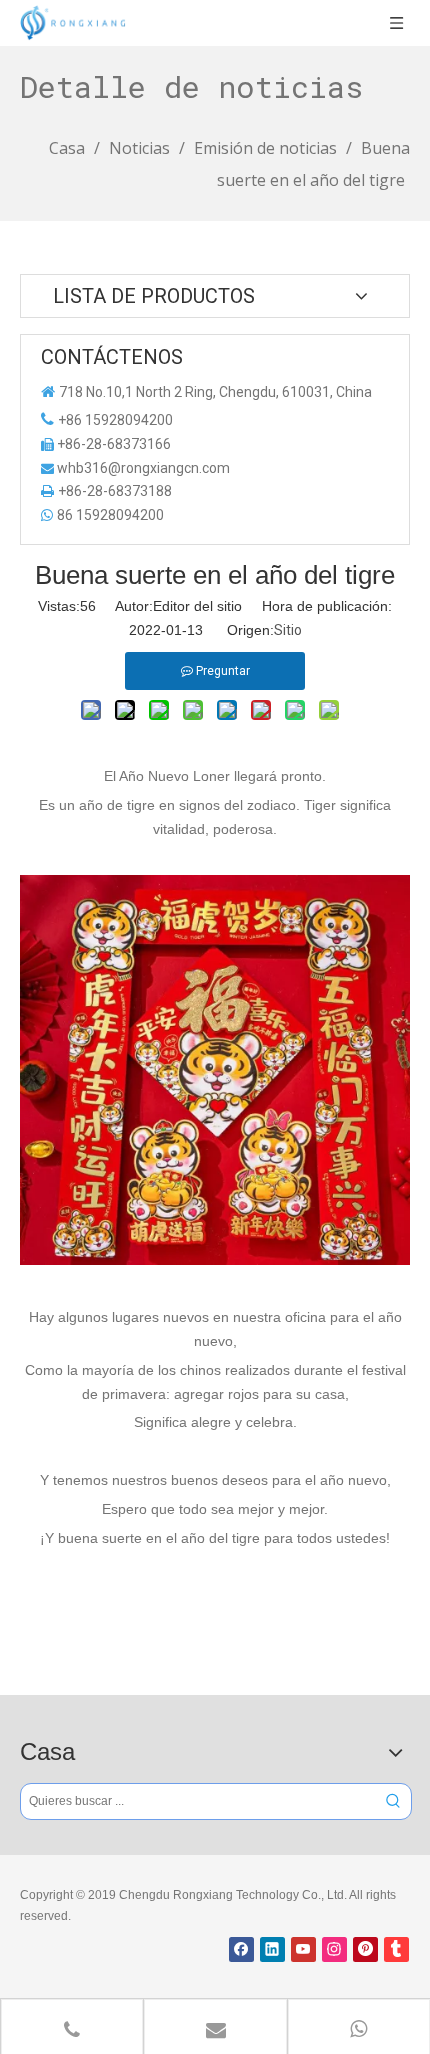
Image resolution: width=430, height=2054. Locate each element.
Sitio (288, 630)
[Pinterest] (365, 1949)
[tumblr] (396, 1949)
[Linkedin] (272, 1949)
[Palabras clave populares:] (393, 1801)
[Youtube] (303, 1949)
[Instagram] (334, 1949)
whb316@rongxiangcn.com (143, 468)
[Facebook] (241, 1949)
